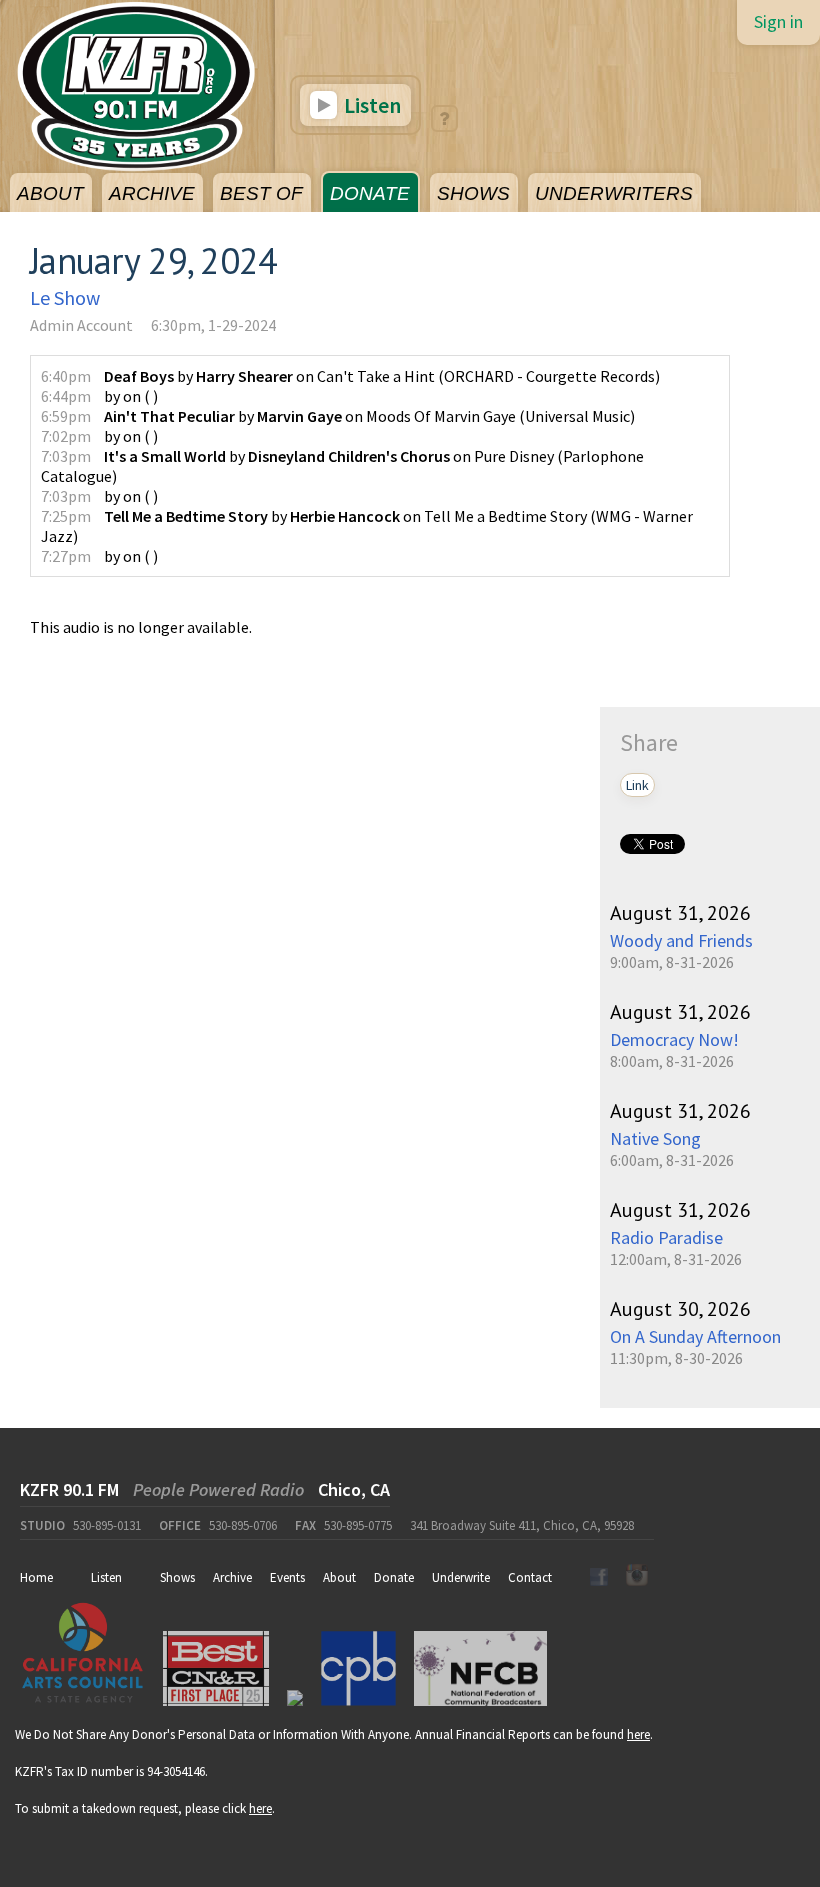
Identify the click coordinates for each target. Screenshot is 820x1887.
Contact (530, 1577)
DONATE (370, 193)
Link (637, 785)
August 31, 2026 (680, 913)
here (638, 1734)
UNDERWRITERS (614, 193)
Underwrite (461, 1577)
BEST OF (261, 193)
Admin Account (81, 325)
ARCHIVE (152, 193)
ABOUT (50, 193)
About (339, 1577)
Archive (232, 1577)
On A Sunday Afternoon (695, 1336)
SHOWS (473, 193)
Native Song (655, 1138)
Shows (177, 1577)
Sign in (778, 21)
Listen (370, 105)
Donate (394, 1577)
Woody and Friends (681, 940)
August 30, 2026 (680, 1309)
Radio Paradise (666, 1237)
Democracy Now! (674, 1039)
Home (36, 1577)
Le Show (65, 297)
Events (287, 1577)
